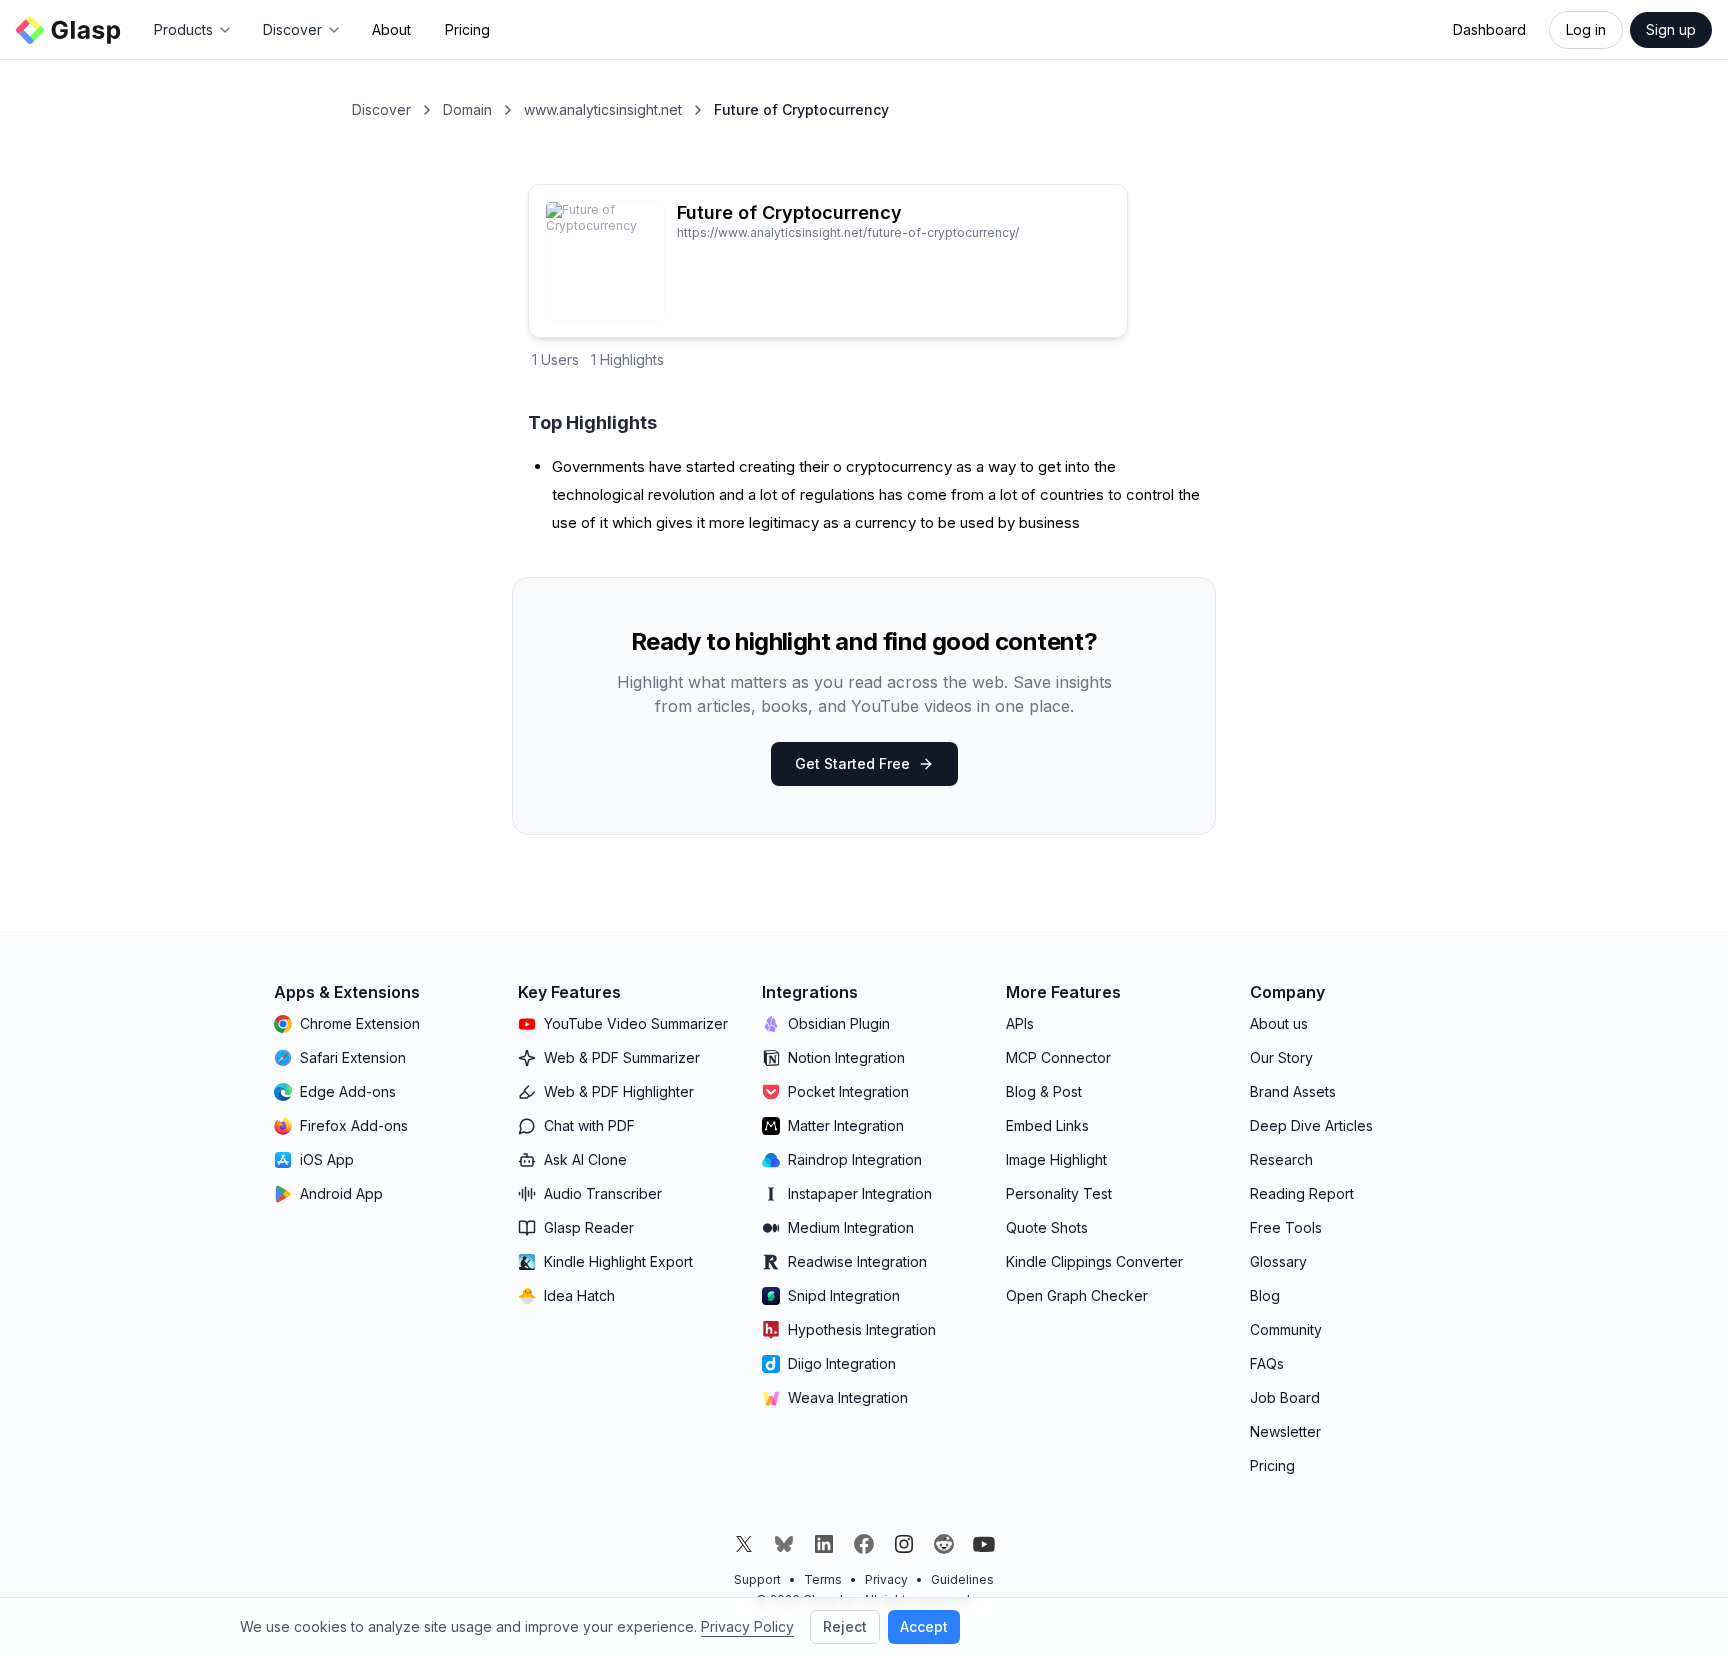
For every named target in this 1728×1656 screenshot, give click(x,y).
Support (757, 1579)
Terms (823, 1579)
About (391, 29)
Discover (381, 109)
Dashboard (1489, 29)
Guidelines (962, 1579)
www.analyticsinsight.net (603, 109)
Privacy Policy (747, 1626)
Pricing (467, 29)
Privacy (886, 1579)
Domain (467, 109)
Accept (924, 1626)
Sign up (1671, 29)
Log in (1586, 29)
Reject (845, 1626)
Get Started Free (852, 763)
